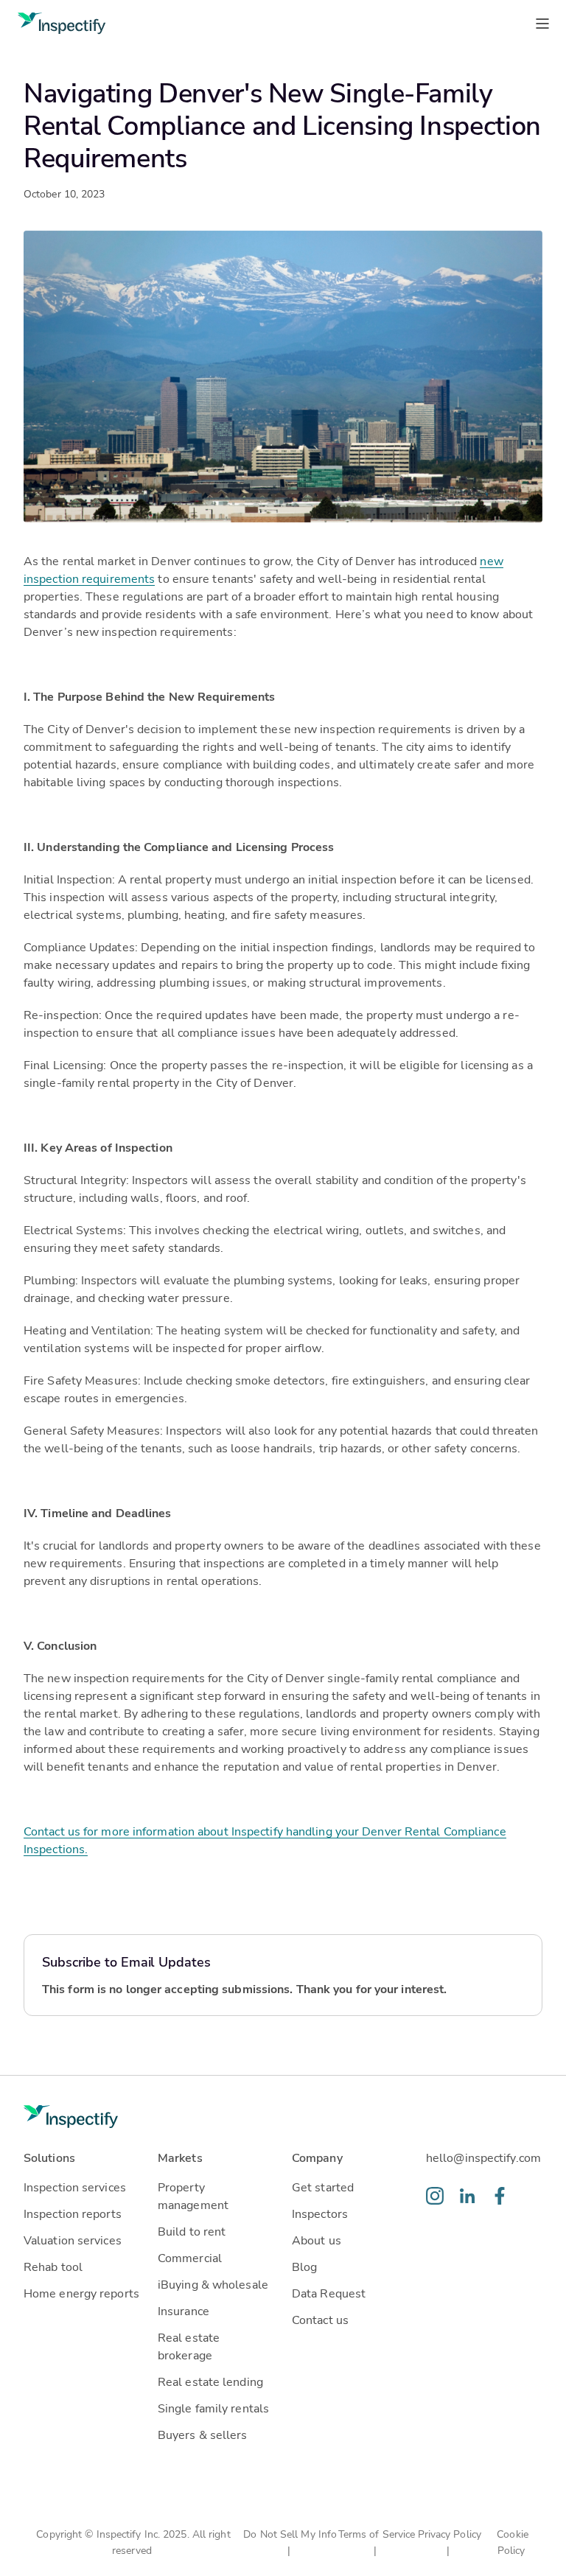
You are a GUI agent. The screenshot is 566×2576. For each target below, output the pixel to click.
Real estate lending (210, 2381)
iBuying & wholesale (213, 2284)
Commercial (190, 2257)
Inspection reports (73, 2213)
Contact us (320, 2319)
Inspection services (75, 2187)
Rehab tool (53, 2266)
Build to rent (192, 2231)
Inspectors (320, 2213)
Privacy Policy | (450, 2542)
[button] (82, 2163)
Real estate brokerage (189, 2346)
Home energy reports (81, 2293)
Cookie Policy (513, 2542)
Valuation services (73, 2240)
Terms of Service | (377, 2542)
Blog (304, 2266)
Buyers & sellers (203, 2434)
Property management (193, 2195)
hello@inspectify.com (483, 2157)
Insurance (184, 2310)
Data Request (329, 2293)
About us (317, 2240)
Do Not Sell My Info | (290, 2542)
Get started (323, 2187)
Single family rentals (213, 2408)
